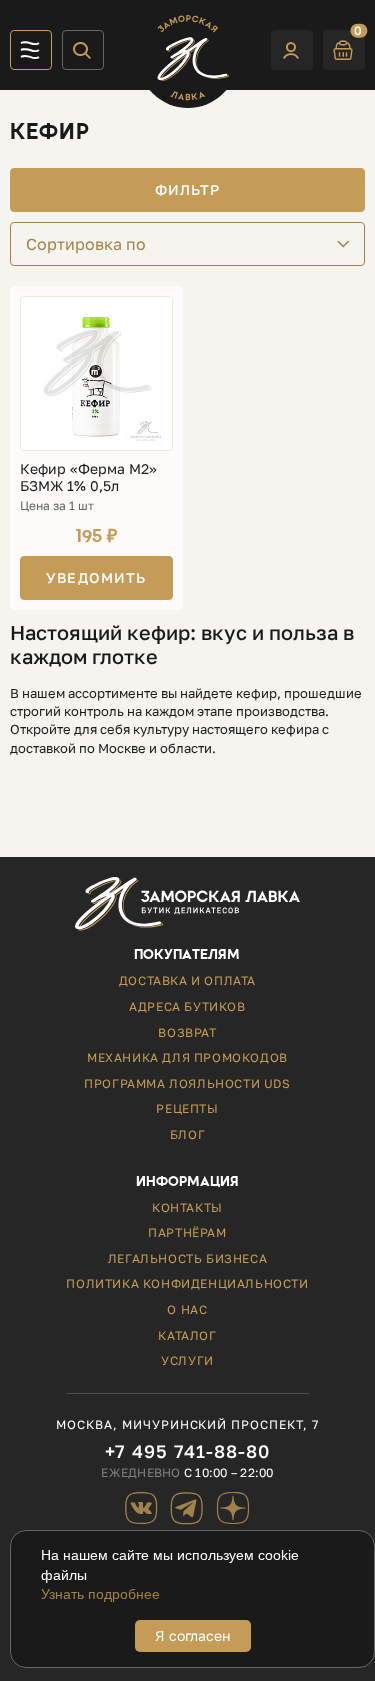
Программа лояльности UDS (187, 1083)
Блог (187, 1134)
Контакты (187, 1207)
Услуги (187, 1360)
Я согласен (193, 1635)
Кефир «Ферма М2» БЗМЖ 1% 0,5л (88, 477)
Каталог (187, 1335)
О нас (187, 1309)
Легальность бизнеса (187, 1258)
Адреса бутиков (187, 1006)
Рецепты (187, 1108)
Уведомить (96, 577)
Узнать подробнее (100, 1594)
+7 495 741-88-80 (187, 1451)
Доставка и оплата (187, 980)
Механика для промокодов (187, 1057)
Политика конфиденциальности (187, 1283)
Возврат (187, 1032)
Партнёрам (187, 1232)
